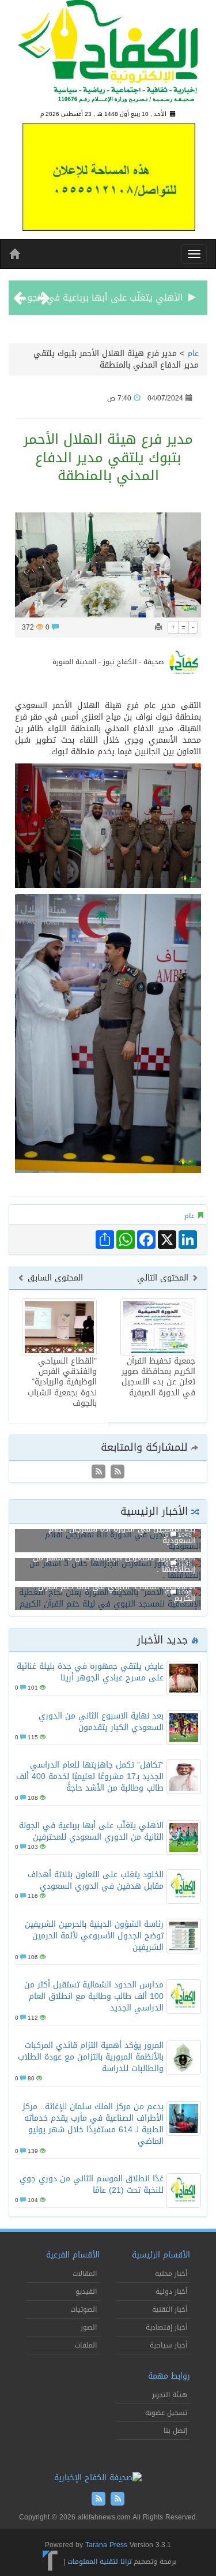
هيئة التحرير (170, 2395)
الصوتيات (84, 2309)
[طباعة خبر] (158, 627)
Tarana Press (106, 2545)
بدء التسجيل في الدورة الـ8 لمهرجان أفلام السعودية (122, 1535)
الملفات (86, 2345)
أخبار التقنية (170, 2309)
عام (193, 353)
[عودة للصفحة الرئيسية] (108, 56)
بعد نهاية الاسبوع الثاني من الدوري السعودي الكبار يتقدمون (101, 1722)
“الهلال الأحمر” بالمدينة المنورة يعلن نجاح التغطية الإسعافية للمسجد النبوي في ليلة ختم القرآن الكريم (109, 1587)
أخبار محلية (171, 2274)
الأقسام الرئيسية (161, 2255)
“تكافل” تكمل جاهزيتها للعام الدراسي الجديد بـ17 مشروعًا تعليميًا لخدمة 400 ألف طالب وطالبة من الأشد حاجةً (90, 1776)
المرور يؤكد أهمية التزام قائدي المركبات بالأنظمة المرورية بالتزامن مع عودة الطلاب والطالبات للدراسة (91, 2057)
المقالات (85, 2274)
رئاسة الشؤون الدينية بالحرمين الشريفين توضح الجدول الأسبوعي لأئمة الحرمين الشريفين (94, 1936)
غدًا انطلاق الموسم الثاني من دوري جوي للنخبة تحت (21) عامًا (92, 2184)
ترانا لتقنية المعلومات (99, 2562)
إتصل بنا (175, 2431)
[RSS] (98, 1473)
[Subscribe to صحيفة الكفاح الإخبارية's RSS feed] (116, 1473)
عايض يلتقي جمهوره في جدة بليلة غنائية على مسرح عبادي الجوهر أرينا (90, 1672)
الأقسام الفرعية (73, 2255)
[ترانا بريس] (50, 2562)
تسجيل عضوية (166, 2413)
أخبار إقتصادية (166, 2327)
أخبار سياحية (168, 2345)
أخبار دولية (171, 2292)
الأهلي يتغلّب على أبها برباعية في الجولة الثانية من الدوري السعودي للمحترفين (91, 1831)
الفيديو (86, 2292)
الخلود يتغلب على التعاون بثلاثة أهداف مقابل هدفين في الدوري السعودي (96, 1880)
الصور (89, 2327)
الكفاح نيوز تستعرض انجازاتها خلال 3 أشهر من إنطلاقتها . (114, 1564)
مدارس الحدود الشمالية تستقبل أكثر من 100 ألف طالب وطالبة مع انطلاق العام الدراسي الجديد (94, 1996)
